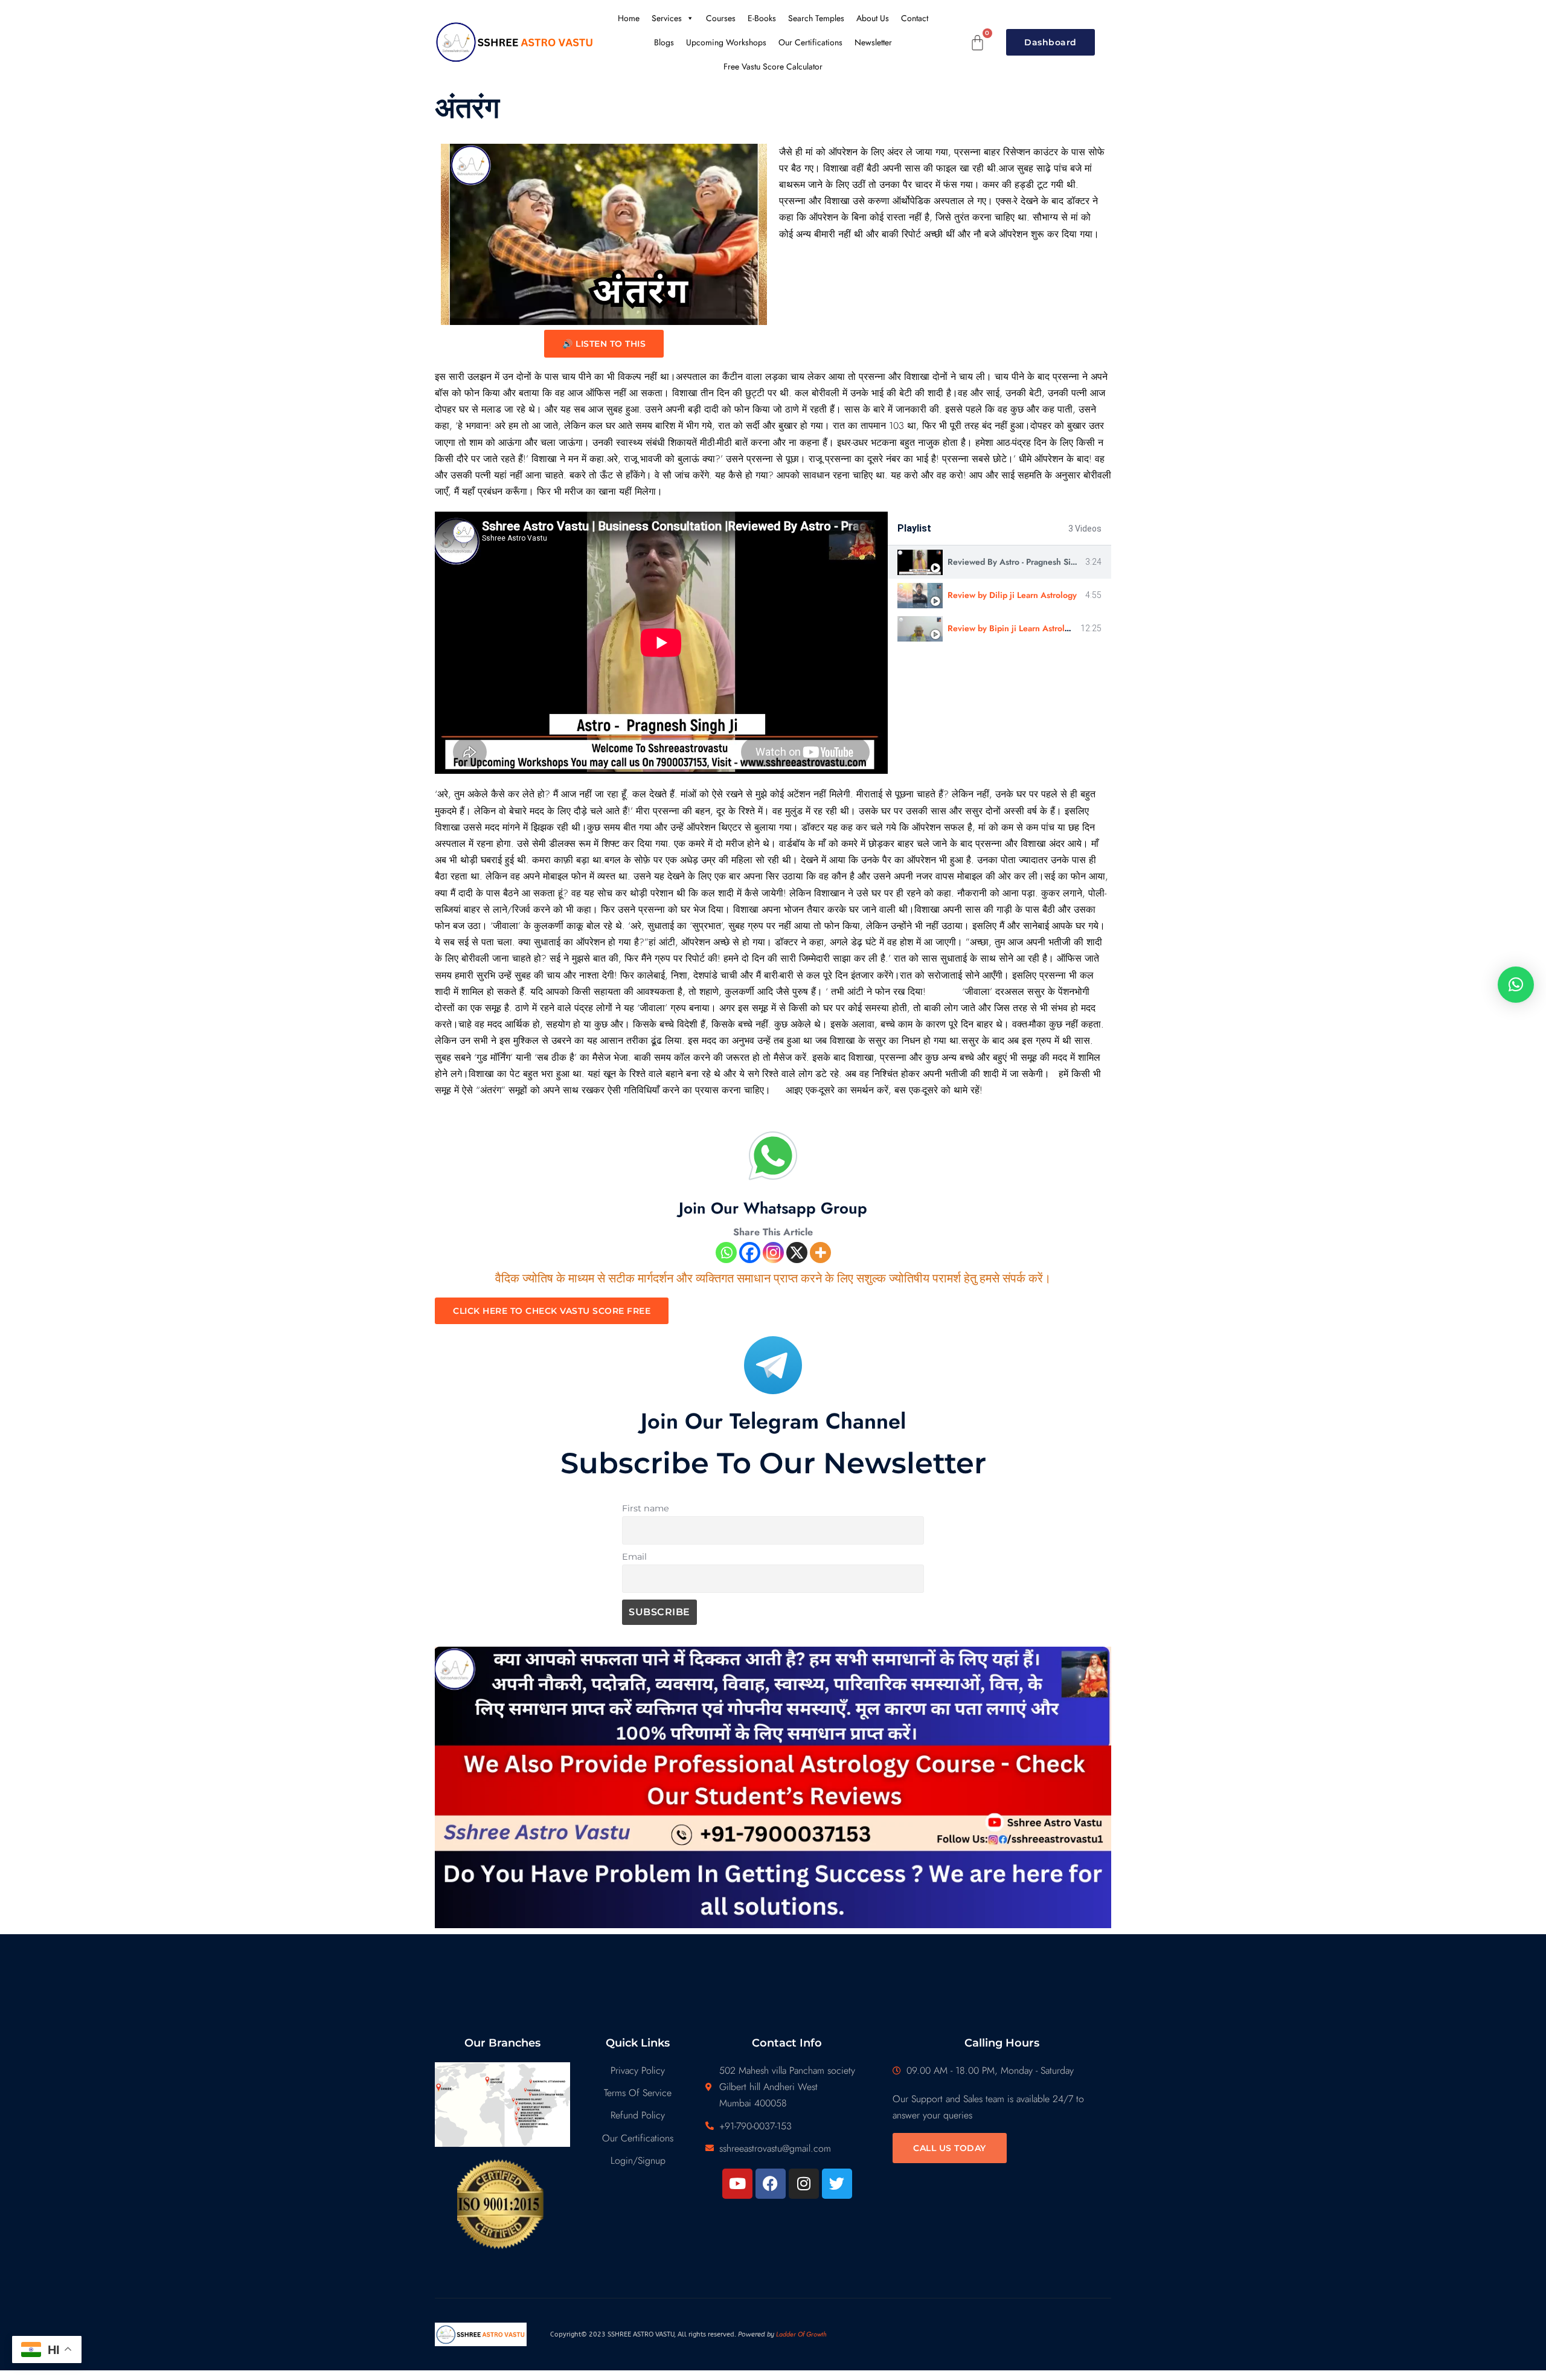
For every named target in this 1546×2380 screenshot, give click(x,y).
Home (629, 18)
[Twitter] (837, 2184)
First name (646, 1508)
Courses (721, 18)
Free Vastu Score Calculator (773, 66)
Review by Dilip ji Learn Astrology (1012, 595)
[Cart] (978, 43)
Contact (915, 18)
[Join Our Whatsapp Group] (773, 1156)
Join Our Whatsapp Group (773, 1208)
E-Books (762, 18)
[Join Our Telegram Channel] (773, 1365)
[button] (1516, 985)
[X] (797, 1253)
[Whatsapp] (726, 1253)
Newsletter (873, 42)
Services (667, 18)
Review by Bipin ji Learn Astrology (1013, 628)
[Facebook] (750, 1253)
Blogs (664, 42)
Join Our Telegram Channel (773, 1421)
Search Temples (816, 18)
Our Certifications (810, 42)
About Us (873, 18)
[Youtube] (737, 2184)
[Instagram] (773, 1253)
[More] (820, 1253)
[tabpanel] (661, 643)
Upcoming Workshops (726, 42)
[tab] (999, 562)
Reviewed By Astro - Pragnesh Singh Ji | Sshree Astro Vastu (1060, 562)
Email (634, 1557)
